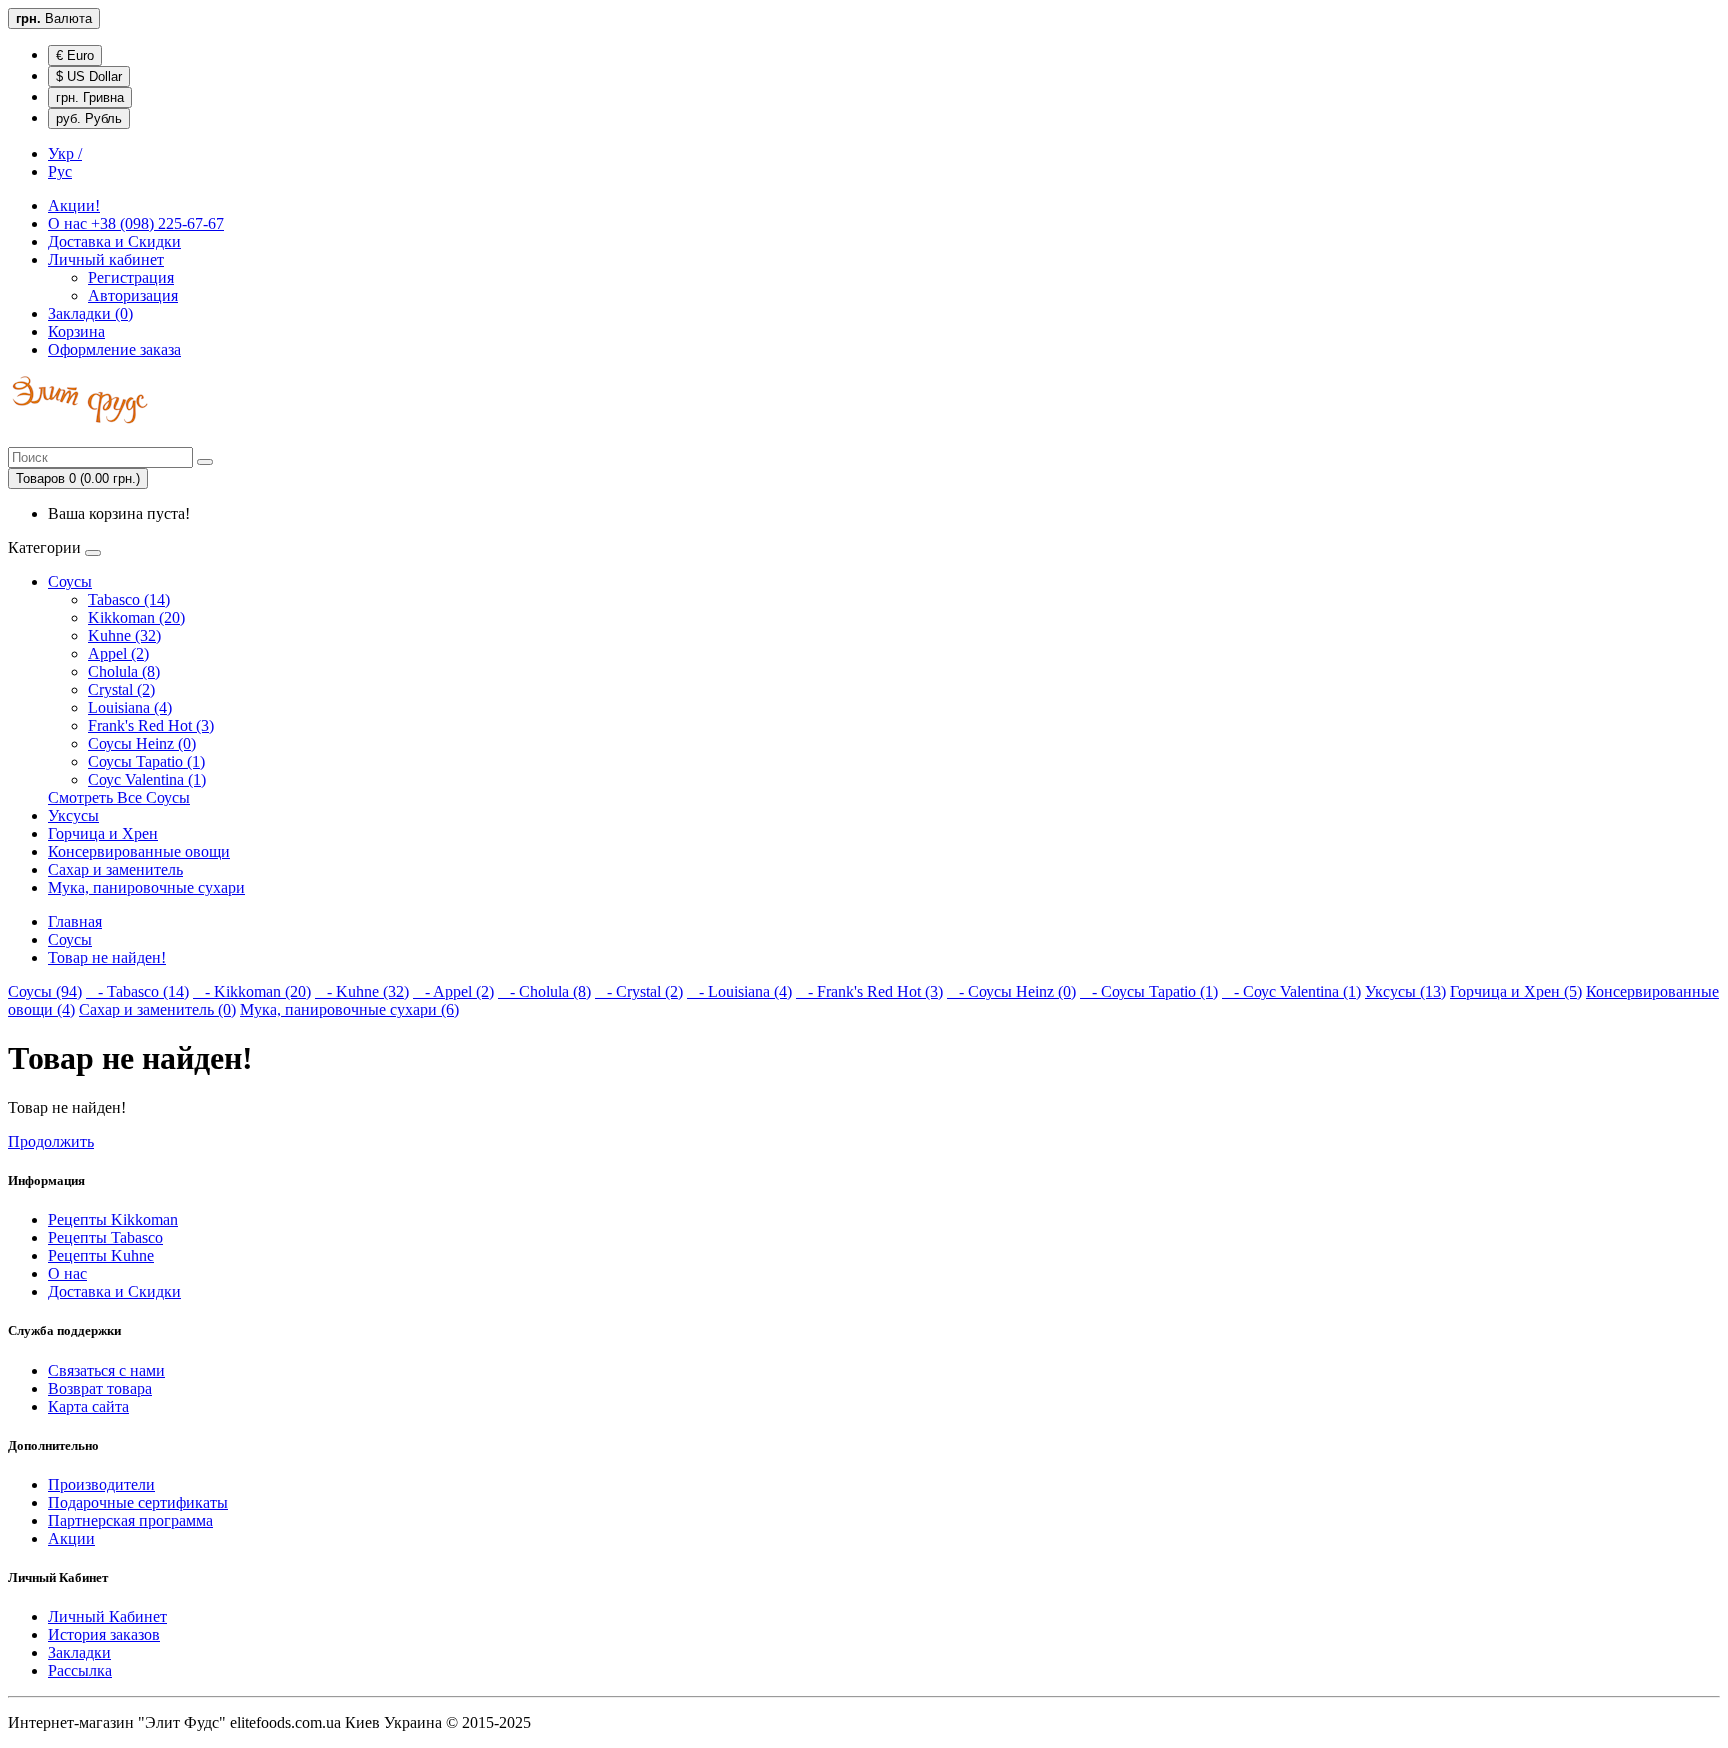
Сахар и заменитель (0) (157, 1009)
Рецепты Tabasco (105, 1237)
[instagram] (22, 437)
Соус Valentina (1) (147, 779)
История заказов (104, 1634)
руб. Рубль (89, 118)
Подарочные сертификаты (138, 1502)
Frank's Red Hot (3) (151, 725)
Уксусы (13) (1405, 991)
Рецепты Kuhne (101, 1255)
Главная (75, 921)
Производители (101, 1484)
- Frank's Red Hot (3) (869, 991)
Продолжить (51, 1141)
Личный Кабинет (107, 1616)
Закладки (79, 1652)
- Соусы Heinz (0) (1011, 991)
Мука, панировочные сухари (146, 887)
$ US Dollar (89, 76)
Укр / (65, 153)
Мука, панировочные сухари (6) (349, 1009)
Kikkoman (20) (136, 617)
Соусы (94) (45, 991)
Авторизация (133, 295)
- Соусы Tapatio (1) (1149, 991)
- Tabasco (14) (137, 991)
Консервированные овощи (139, 851)
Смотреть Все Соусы (119, 797)
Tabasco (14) (129, 599)
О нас (136, 223)
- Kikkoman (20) (252, 991)
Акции (71, 1538)
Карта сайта (88, 1406)
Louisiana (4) (130, 707)
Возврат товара (100, 1388)
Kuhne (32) (124, 635)
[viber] (10, 437)
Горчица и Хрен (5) (1516, 991)
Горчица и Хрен (103, 833)
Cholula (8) (124, 671)
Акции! (74, 205)
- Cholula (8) (544, 991)
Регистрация (131, 277)
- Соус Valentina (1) (1291, 991)
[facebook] (18, 437)
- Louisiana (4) (739, 991)
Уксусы (73, 815)
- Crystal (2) (639, 991)
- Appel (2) (453, 991)
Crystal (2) (121, 689)
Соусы (70, 581)
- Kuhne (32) (362, 991)
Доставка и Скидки (114, 241)
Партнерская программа (130, 1520)
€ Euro (75, 55)
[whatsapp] (14, 437)
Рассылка (80, 1670)
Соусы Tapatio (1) (146, 761)
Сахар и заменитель (115, 869)
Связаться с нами (106, 1370)
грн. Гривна (90, 97)
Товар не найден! (107, 957)
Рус (60, 171)
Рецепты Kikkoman (113, 1219)
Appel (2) (118, 653)
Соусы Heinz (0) (142, 743)
